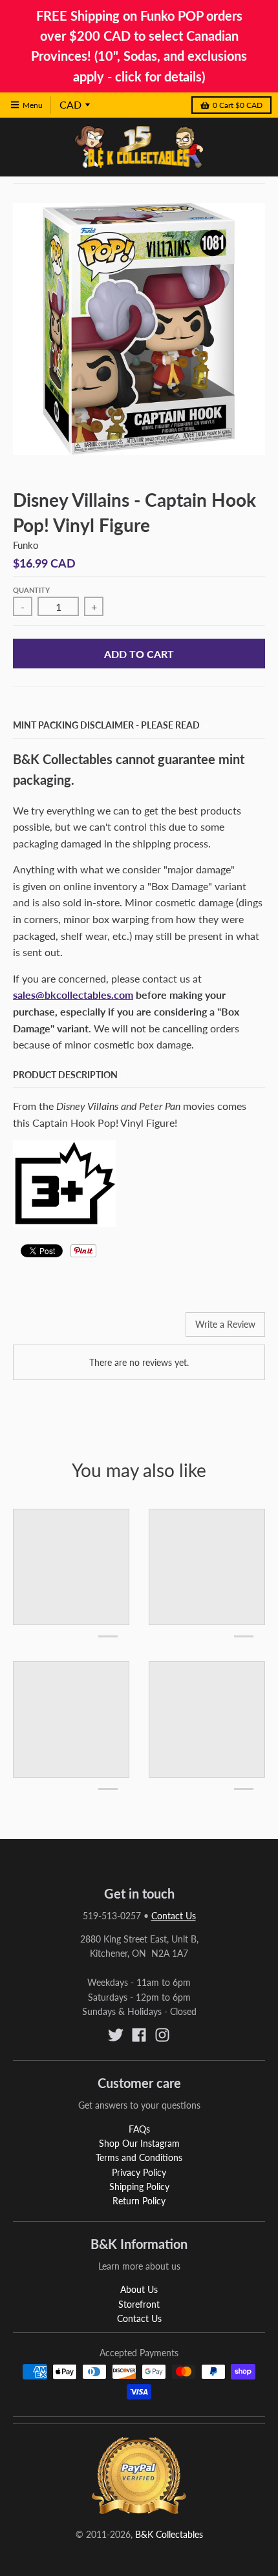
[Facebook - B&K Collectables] (139, 2035)
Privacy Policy (139, 2172)
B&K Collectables (169, 2534)
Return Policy (139, 2201)
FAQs (139, 2129)
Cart (238, 105)
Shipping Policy (139, 2187)
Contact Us (174, 1916)
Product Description (65, 1075)
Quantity (31, 590)
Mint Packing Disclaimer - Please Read (106, 725)
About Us (139, 2289)
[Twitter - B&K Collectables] (116, 2035)
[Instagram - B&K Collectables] (162, 2035)
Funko (26, 545)
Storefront (139, 2304)
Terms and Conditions (139, 2157)
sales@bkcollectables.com (73, 995)
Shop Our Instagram (139, 2143)
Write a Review (225, 1324)
